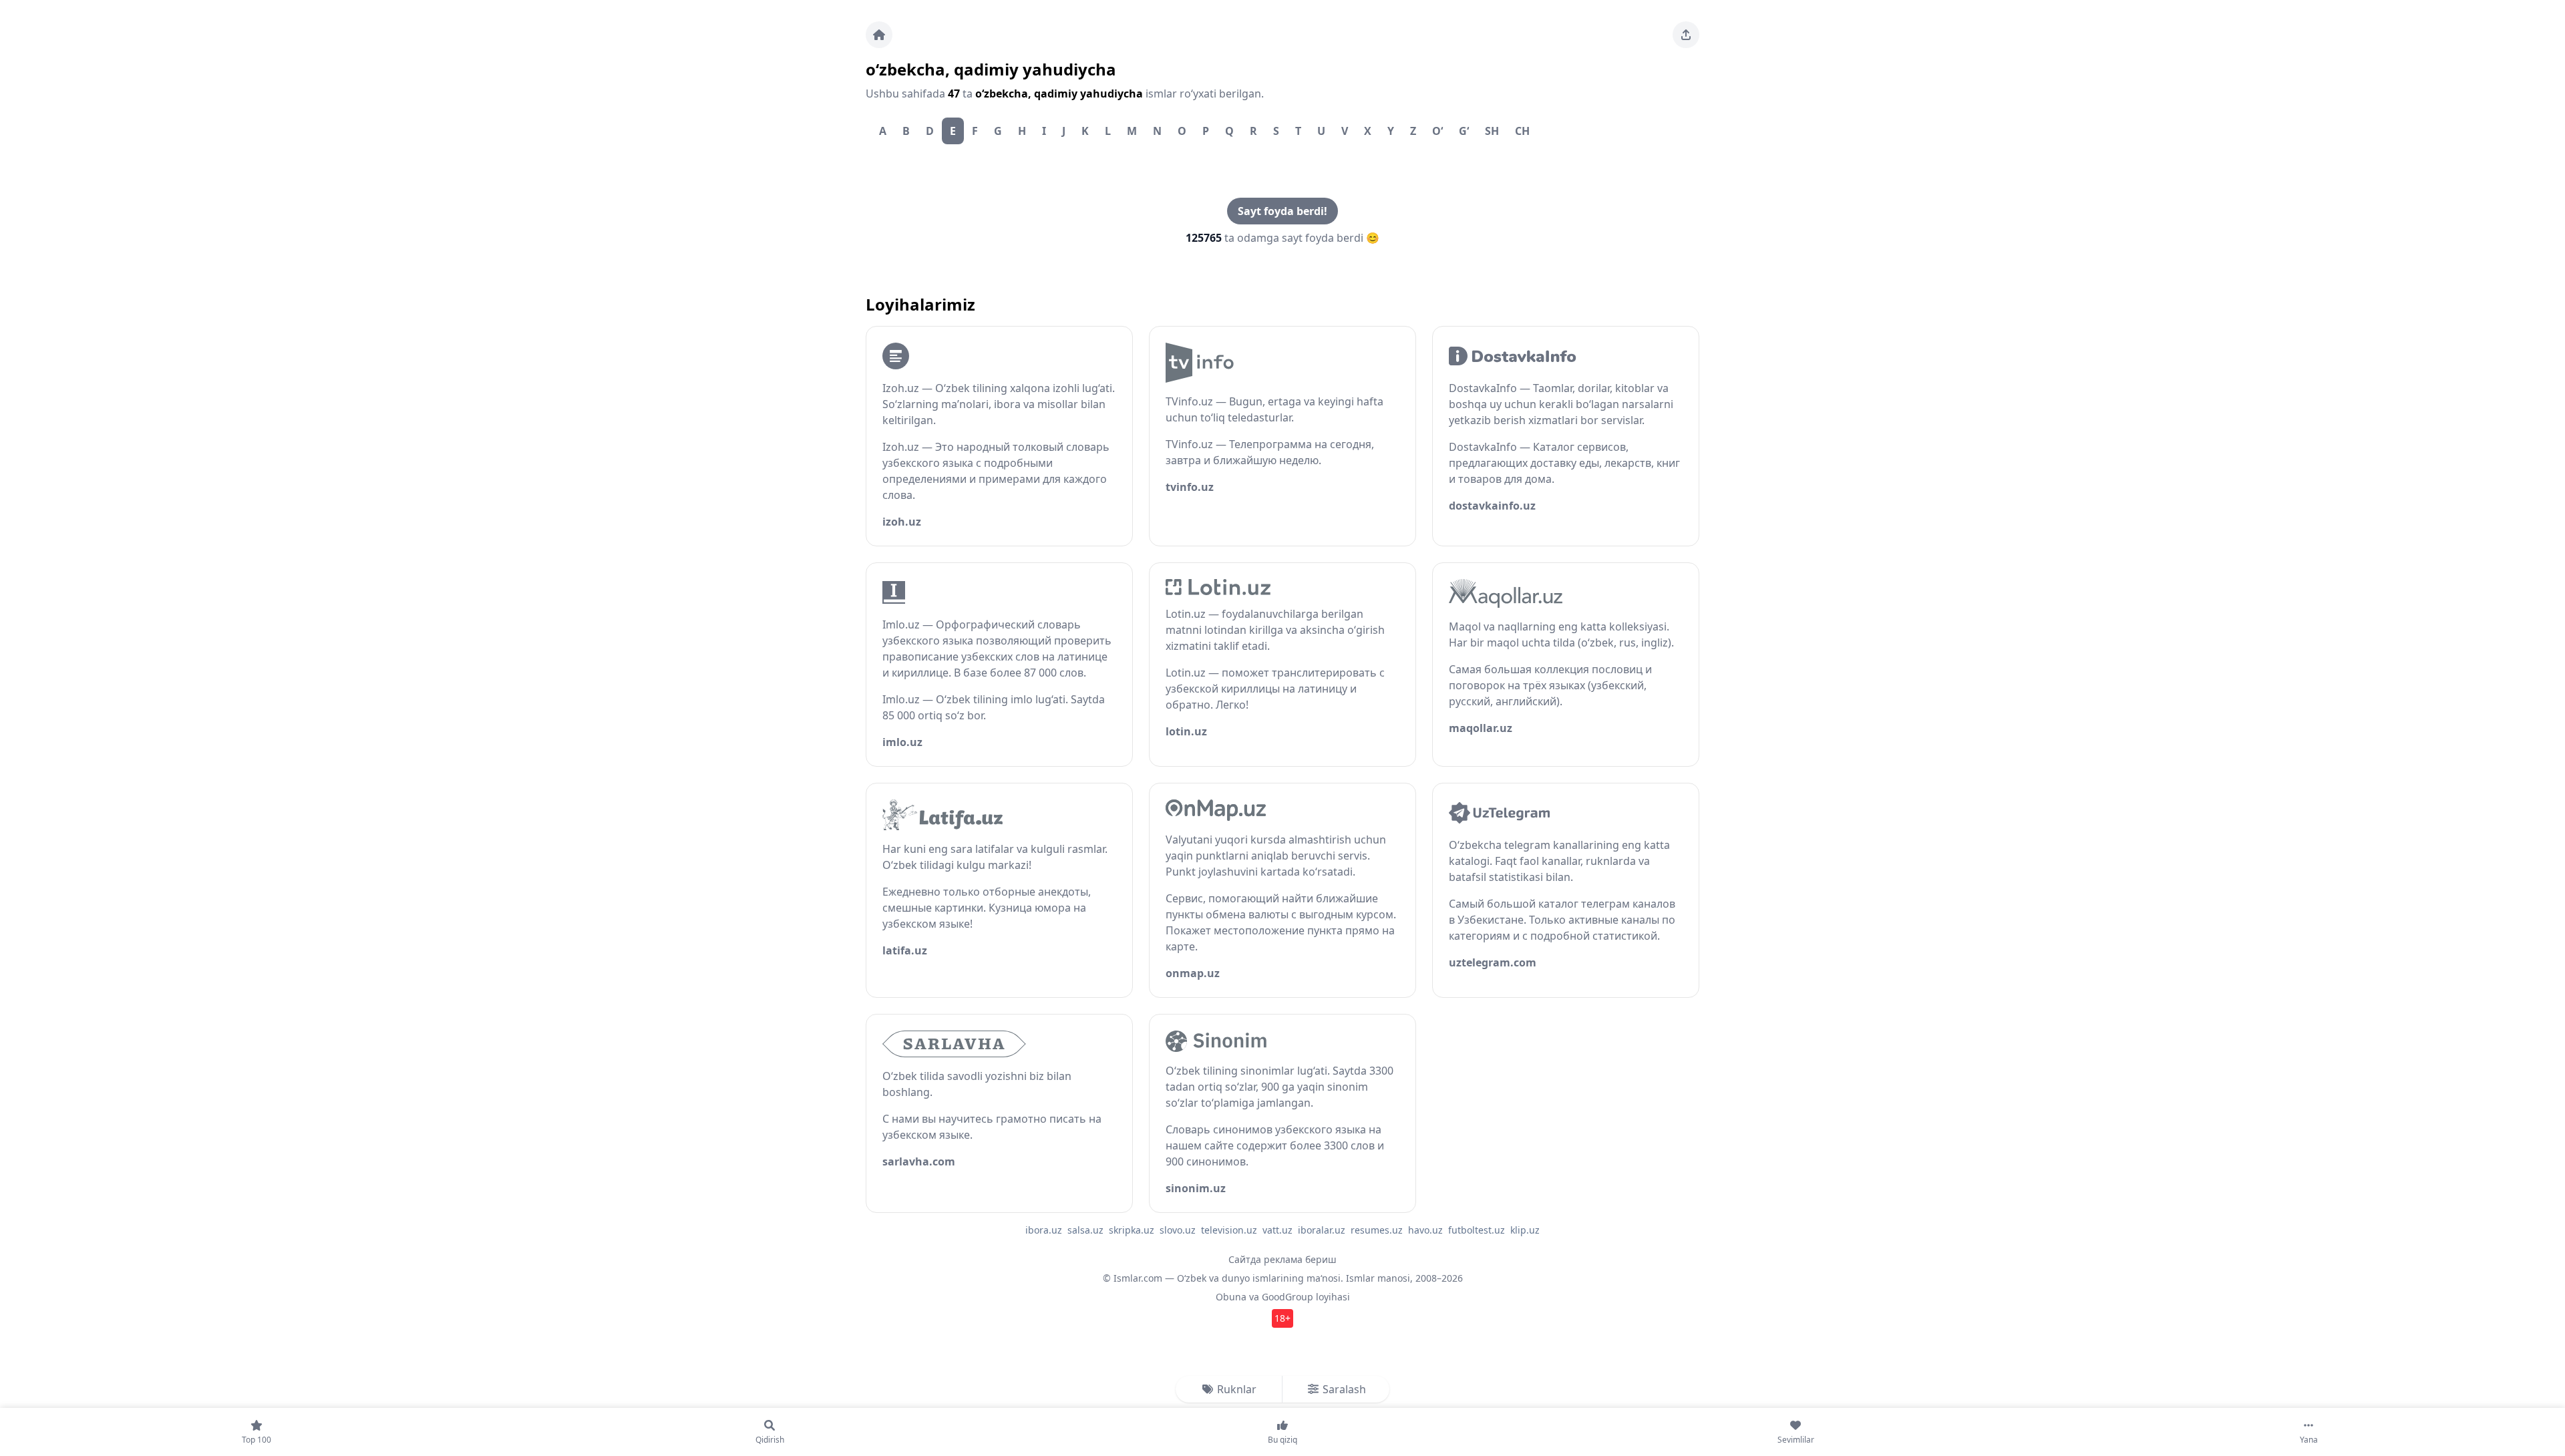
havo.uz (1425, 1230)
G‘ (1464, 131)
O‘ (1437, 131)
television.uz (1229, 1230)
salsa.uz (1085, 1230)
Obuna (1231, 1297)
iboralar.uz (1322, 1230)
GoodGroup (1288, 1297)
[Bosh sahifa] (879, 35)
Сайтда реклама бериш (1282, 1259)
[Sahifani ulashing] (1686, 35)
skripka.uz (1132, 1230)
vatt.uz (1277, 1230)
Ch (1522, 131)
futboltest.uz (1477, 1230)
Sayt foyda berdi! (1282, 211)
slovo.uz (1178, 1230)
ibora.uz (1044, 1230)
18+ (1282, 1318)
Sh (1492, 131)
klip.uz (1525, 1230)
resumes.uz (1377, 1230)
